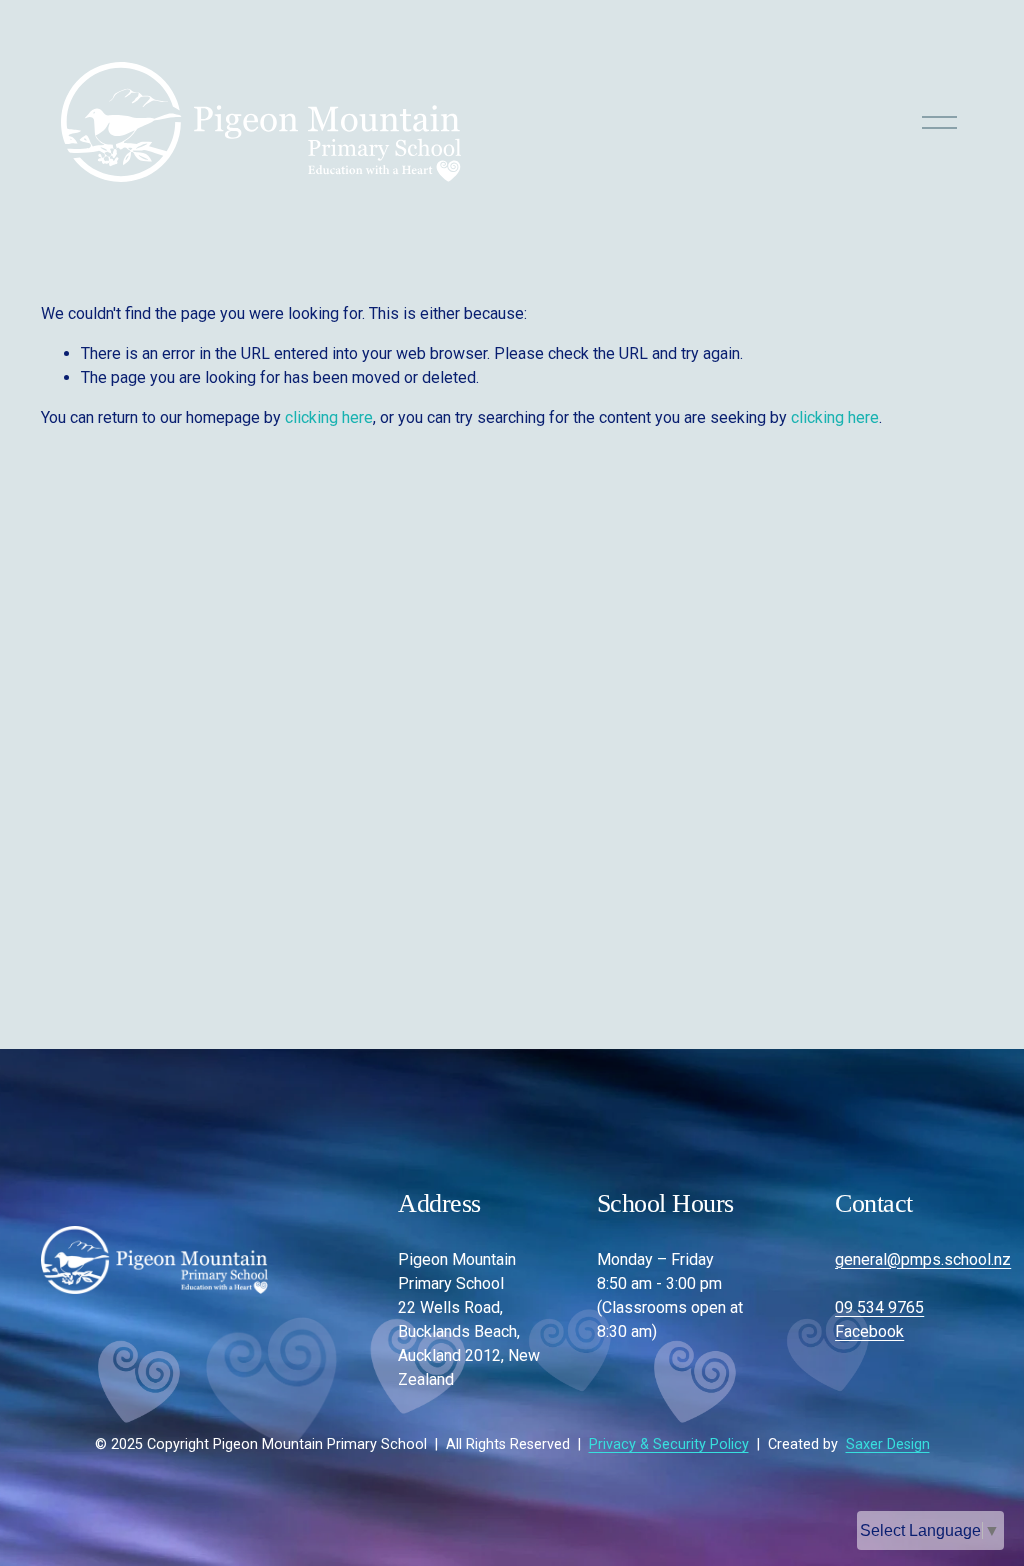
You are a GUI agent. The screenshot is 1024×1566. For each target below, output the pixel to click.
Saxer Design (888, 1444)
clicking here (329, 417)
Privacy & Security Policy (669, 1444)
